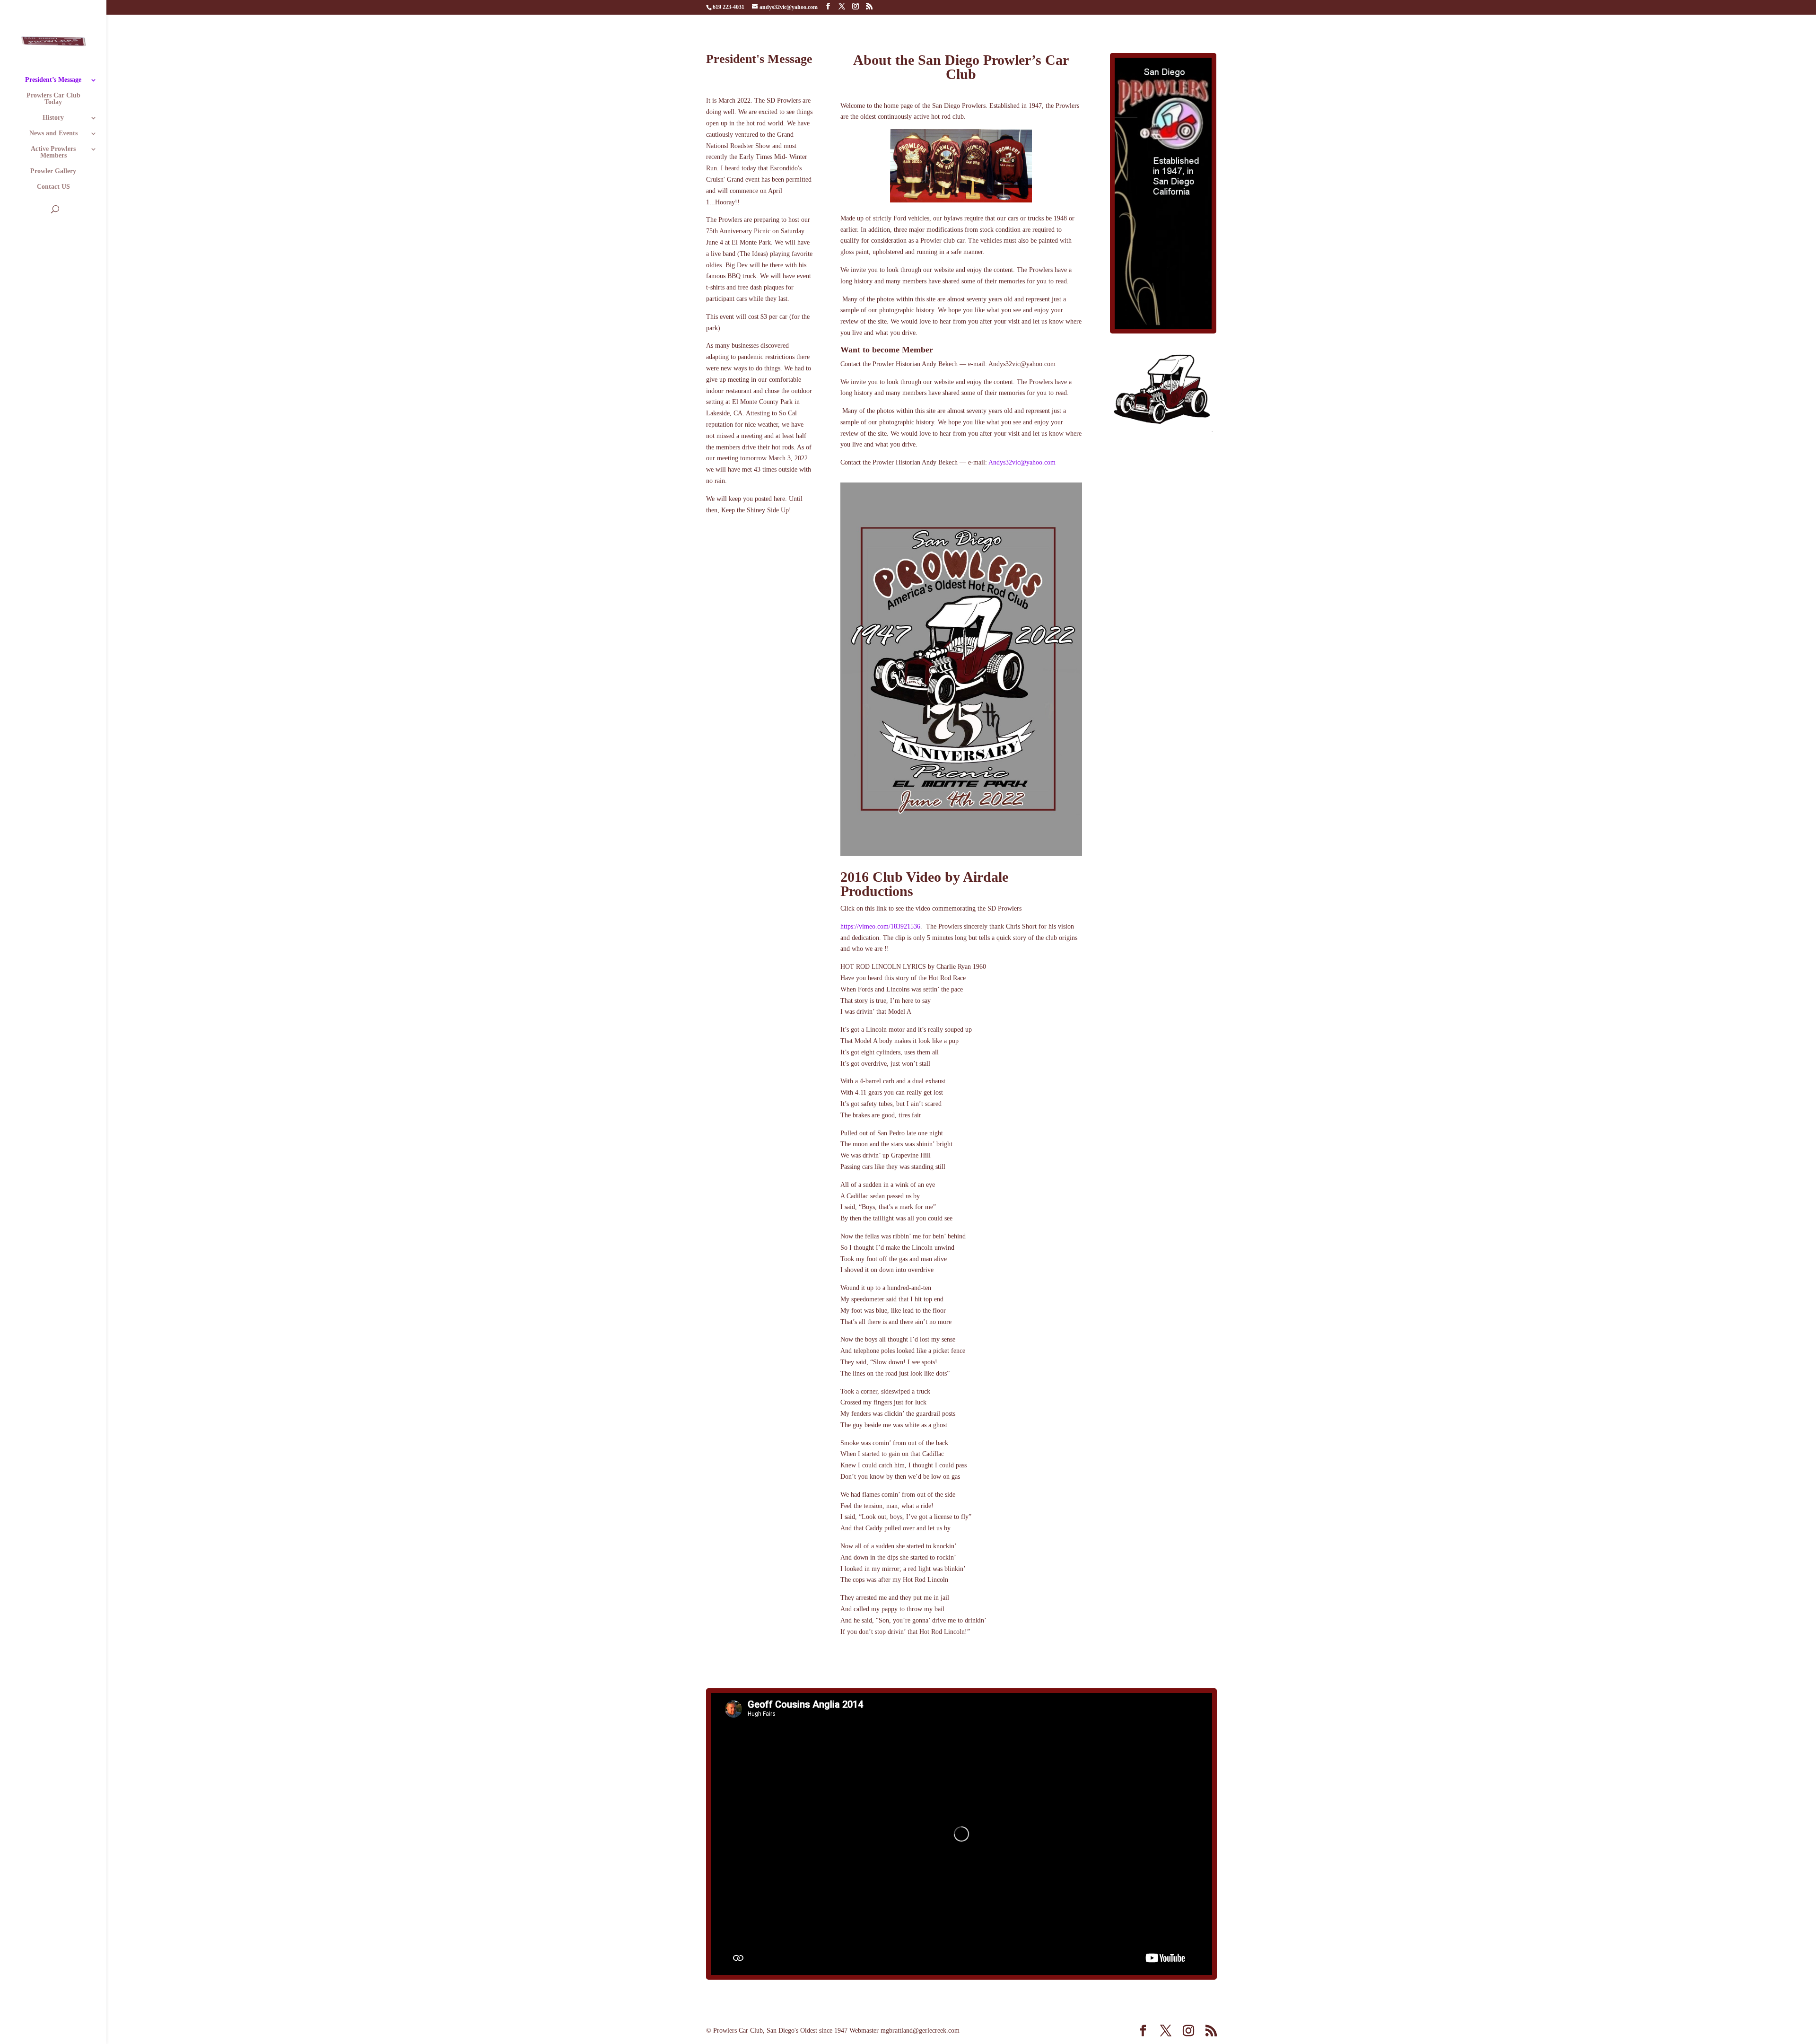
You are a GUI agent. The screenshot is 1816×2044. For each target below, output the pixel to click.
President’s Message (53, 80)
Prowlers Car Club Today (53, 99)
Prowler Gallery (53, 171)
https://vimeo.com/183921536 (880, 926)
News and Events (53, 133)
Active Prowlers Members (53, 152)
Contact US (53, 187)
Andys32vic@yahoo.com (1022, 462)
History (53, 118)
